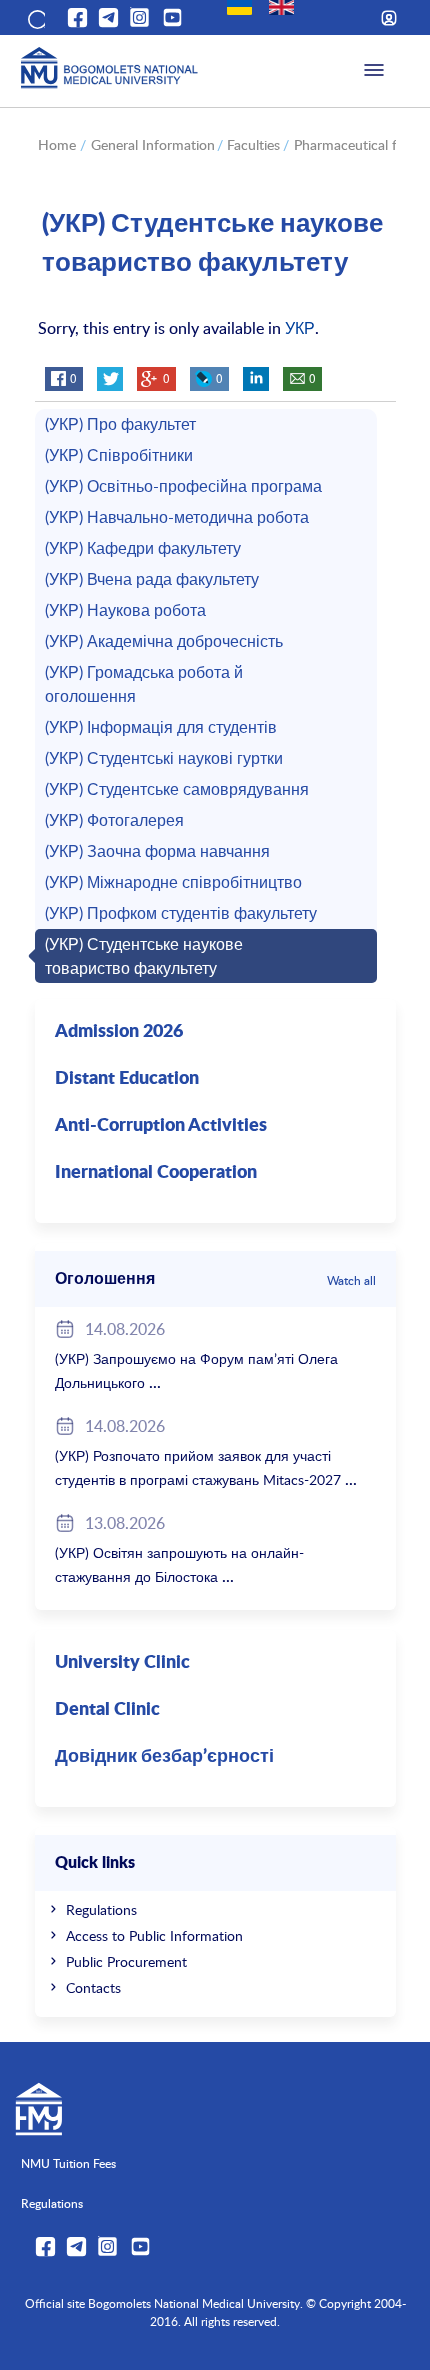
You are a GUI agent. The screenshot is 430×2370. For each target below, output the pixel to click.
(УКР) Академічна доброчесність (164, 641)
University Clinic (122, 1663)
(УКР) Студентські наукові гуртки (164, 758)
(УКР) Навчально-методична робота (177, 517)
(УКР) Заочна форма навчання (157, 851)
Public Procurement (126, 1961)
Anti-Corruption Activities (161, 1126)
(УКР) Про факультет (120, 424)
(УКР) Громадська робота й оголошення (144, 684)
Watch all (351, 1280)
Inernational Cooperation (156, 1173)
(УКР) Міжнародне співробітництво (173, 882)
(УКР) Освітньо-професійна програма (183, 486)
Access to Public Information (154, 1935)
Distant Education (127, 1079)
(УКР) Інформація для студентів (161, 727)
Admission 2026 (119, 1032)
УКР (300, 328)
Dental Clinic (107, 1710)
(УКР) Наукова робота (125, 610)
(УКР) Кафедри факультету (143, 548)
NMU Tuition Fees (68, 2163)
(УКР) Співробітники (119, 455)
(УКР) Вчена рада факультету (152, 579)
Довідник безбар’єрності (164, 1757)
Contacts (93, 1987)
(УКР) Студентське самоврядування (177, 789)
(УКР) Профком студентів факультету (181, 913)
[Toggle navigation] (374, 71)
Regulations (101, 1909)
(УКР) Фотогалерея (114, 820)
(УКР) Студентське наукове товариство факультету (144, 956)
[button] (35, 18)
